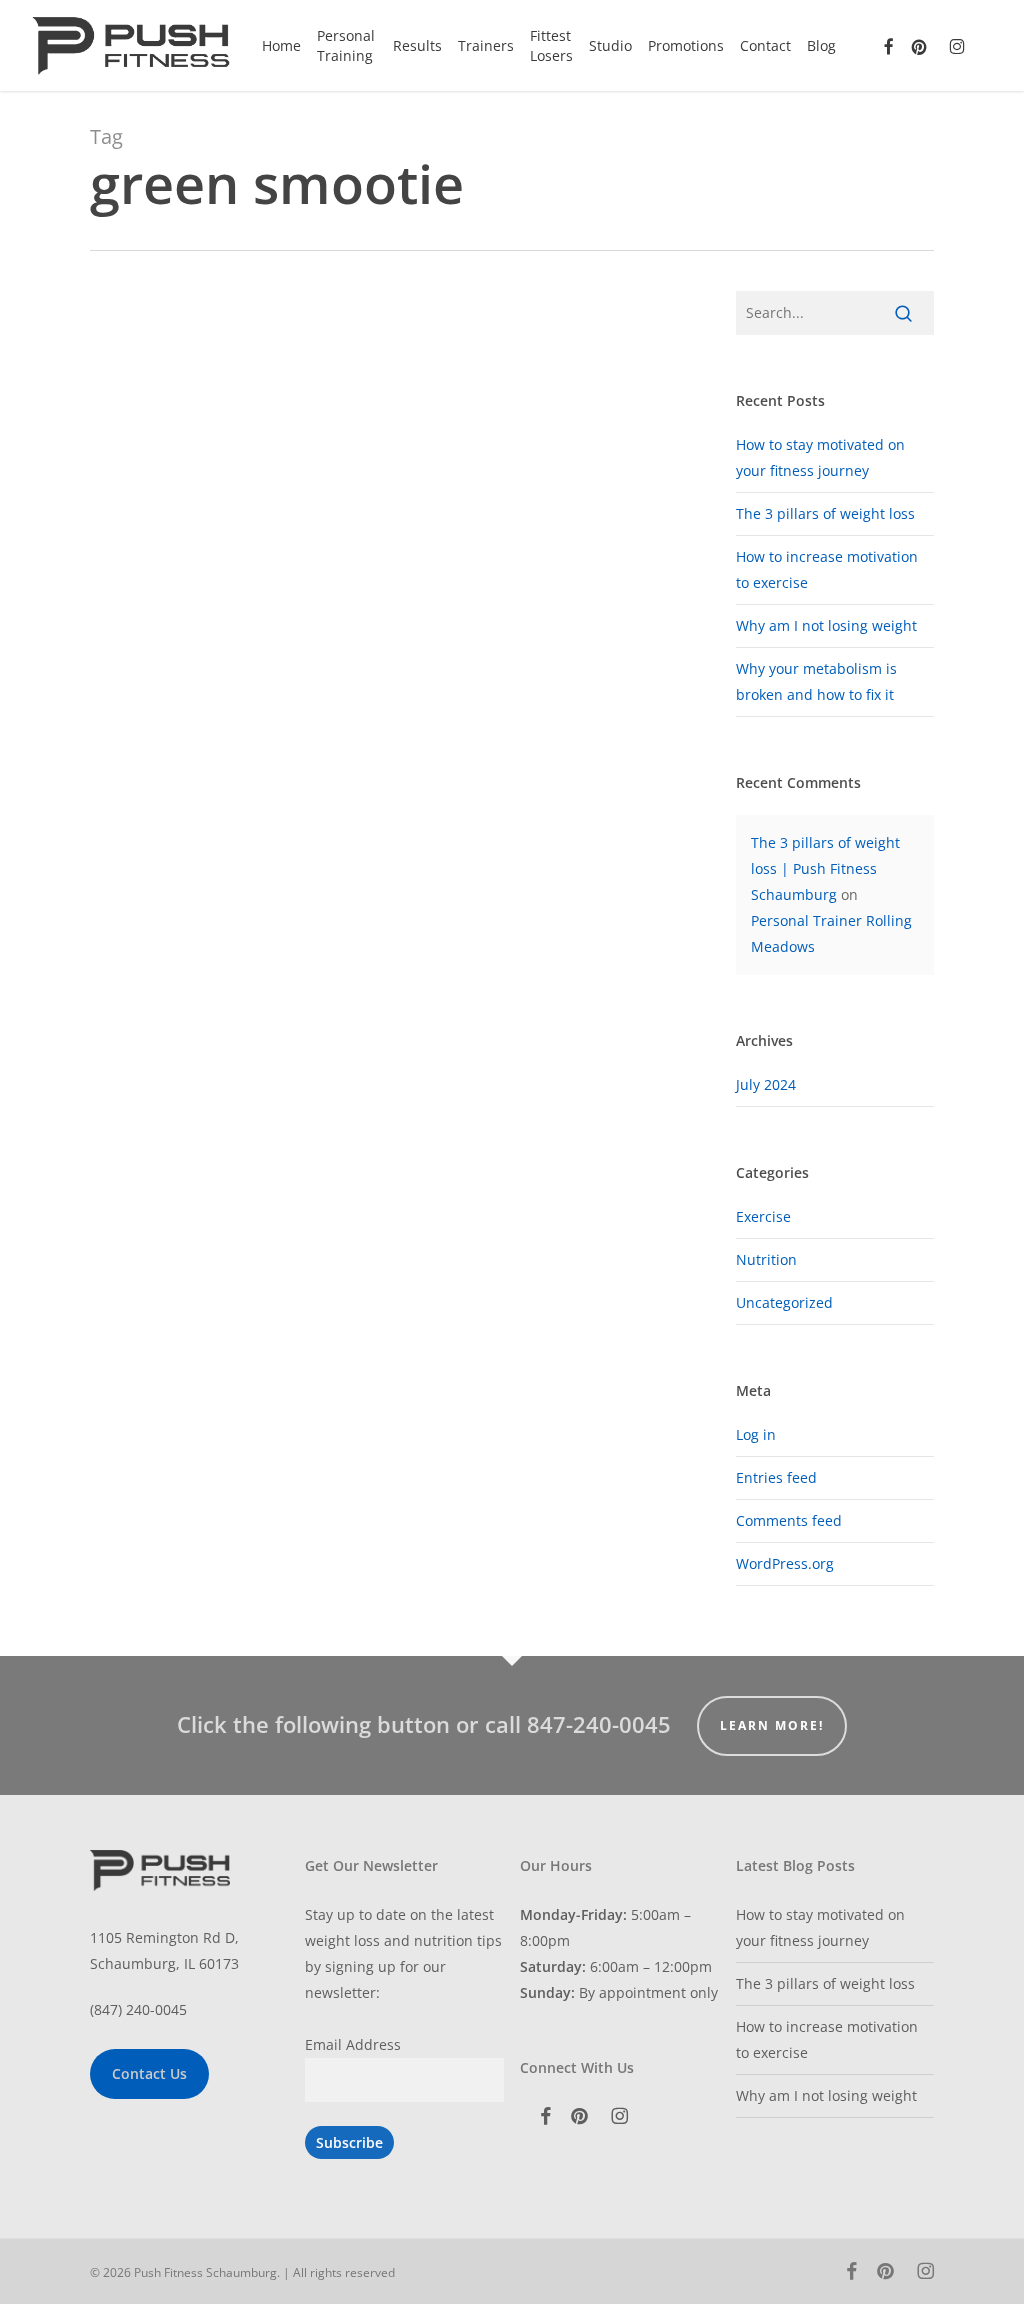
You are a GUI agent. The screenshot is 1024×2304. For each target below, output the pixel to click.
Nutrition (766, 1259)
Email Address (353, 2044)
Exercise (763, 1216)
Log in (756, 1434)
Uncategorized (784, 1302)
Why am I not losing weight (826, 625)
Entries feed (776, 1477)
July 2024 (766, 1084)
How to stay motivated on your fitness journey (820, 1927)
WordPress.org (785, 1563)
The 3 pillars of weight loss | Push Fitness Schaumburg (825, 868)
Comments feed (789, 1520)
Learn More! (772, 1725)
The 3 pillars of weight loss (825, 513)
